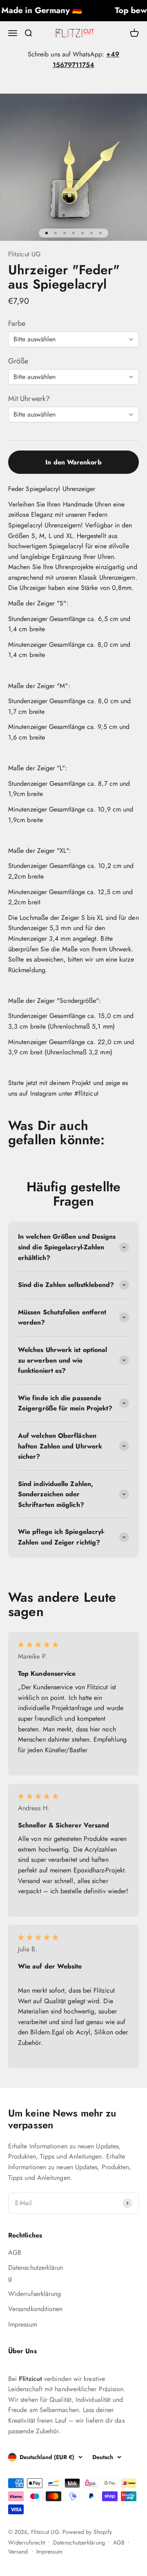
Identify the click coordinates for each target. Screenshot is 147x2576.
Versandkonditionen (35, 2309)
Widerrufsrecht (27, 2542)
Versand (18, 2551)
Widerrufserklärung (35, 2294)
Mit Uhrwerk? (29, 399)
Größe (18, 361)
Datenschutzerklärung (36, 2273)
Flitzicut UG (24, 254)
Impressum (23, 2324)
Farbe (17, 323)
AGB (15, 2252)
